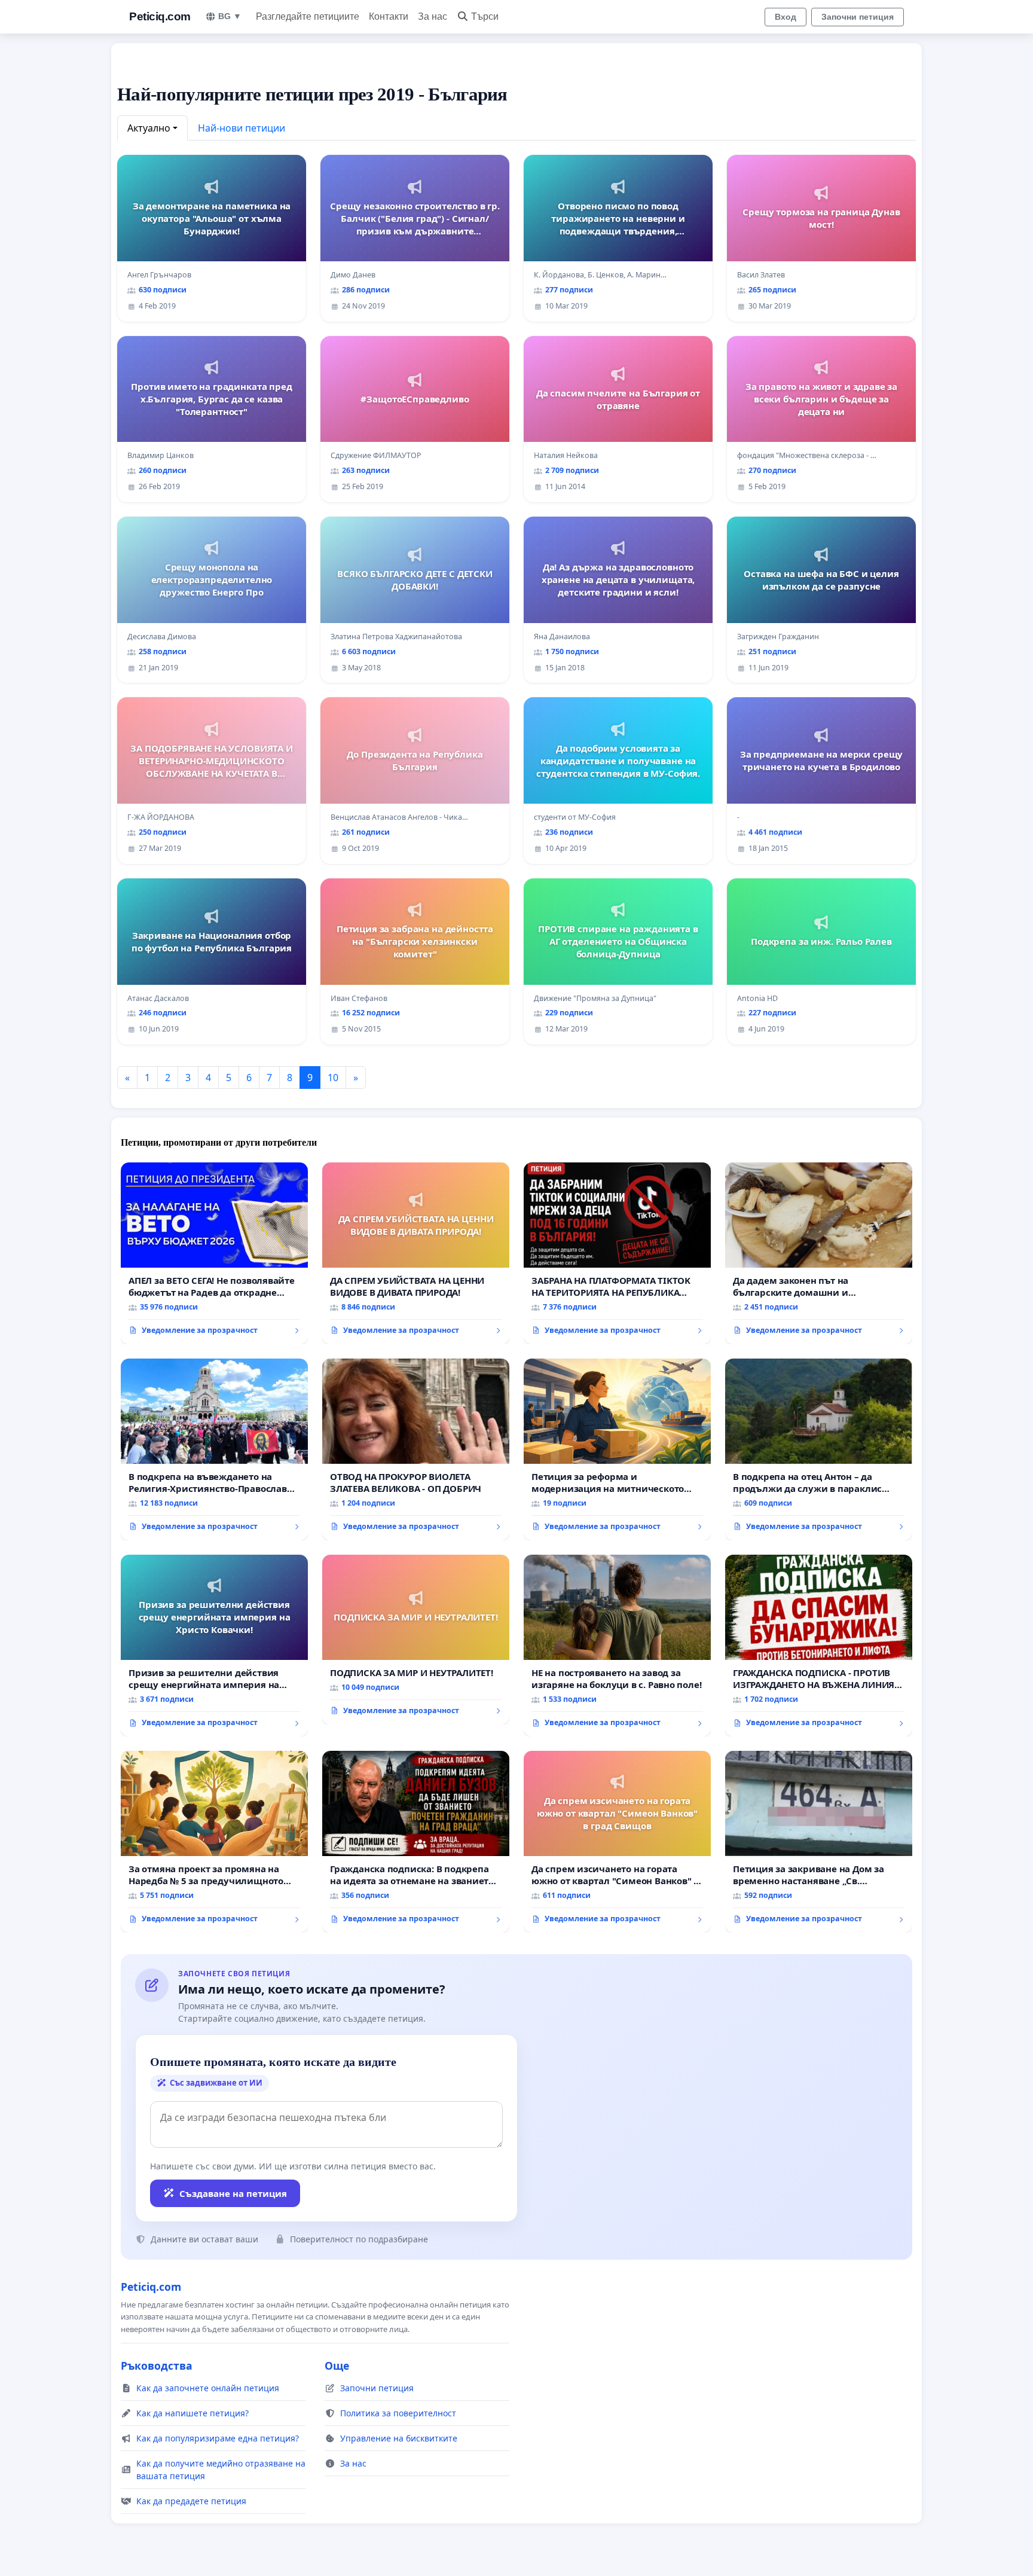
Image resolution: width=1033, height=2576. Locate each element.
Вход (786, 17)
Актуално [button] (149, 128)
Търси (485, 16)
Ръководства (157, 2366)
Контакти (389, 16)
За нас (433, 16)
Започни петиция (858, 17)
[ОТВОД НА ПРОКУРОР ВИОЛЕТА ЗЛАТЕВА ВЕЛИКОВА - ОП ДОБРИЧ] (416, 1449)
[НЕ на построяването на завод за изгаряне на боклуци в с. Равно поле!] (617, 1646)
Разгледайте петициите (308, 16)
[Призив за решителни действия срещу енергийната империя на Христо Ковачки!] (214, 1646)
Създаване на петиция (233, 2193)
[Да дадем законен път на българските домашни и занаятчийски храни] (819, 1253)
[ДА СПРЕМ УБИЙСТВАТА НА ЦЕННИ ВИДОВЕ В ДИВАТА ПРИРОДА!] (416, 1253)
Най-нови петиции (242, 128)
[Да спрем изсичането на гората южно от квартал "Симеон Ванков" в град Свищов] (617, 1842)
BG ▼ (230, 16)
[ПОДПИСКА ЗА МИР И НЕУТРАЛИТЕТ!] (416, 1640)
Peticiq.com (160, 16)
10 (333, 1078)
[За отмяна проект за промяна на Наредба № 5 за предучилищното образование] (214, 1842)
